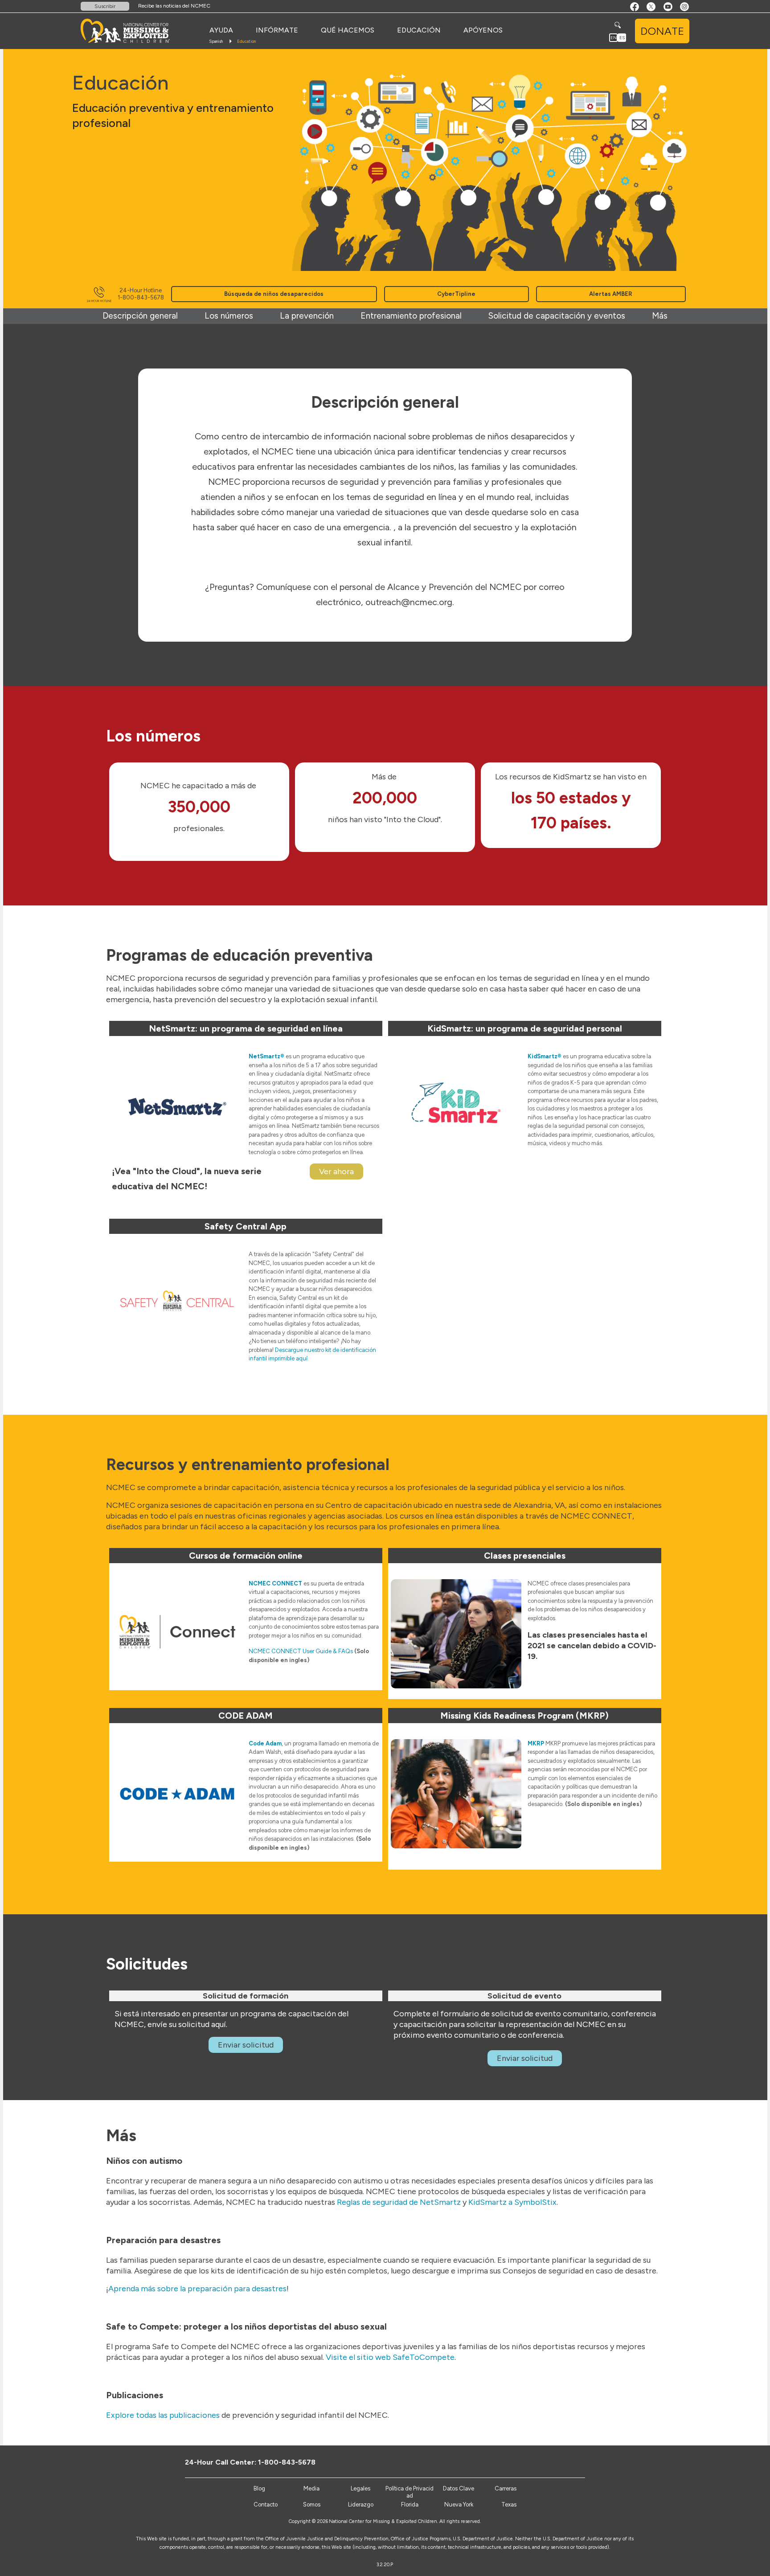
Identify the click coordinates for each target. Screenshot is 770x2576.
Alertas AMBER (611, 294)
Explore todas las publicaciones (163, 2415)
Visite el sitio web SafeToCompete (390, 2357)
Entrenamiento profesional (411, 316)
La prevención (307, 316)
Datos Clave (459, 2488)
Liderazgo (361, 2504)
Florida (410, 2504)
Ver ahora (336, 1171)
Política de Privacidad (410, 2492)
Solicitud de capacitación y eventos (557, 316)
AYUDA (221, 30)
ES (622, 38)
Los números (229, 316)
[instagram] (589, 2462)
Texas (509, 2504)
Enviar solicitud (246, 2045)
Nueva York (459, 2504)
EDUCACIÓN (419, 30)
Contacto (266, 2504)
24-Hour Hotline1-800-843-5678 (141, 294)
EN (614, 38)
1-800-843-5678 (287, 2462)
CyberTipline (456, 294)
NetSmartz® (266, 1056)
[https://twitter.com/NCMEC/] (559, 2462)
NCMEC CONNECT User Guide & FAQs (301, 1651)
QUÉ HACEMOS (348, 30)
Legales (360, 2488)
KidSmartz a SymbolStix (512, 2202)
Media (311, 2488)
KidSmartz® (545, 1056)
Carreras (506, 2488)
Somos (312, 2504)
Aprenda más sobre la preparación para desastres (197, 2289)
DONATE (662, 31)
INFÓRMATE (277, 30)
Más (660, 316)
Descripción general (140, 316)
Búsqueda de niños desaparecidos (274, 294)
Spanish (216, 41)
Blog (259, 2488)
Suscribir (105, 6)
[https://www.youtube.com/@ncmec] (574, 2462)
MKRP (536, 1743)
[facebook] (545, 2462)
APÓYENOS (483, 30)
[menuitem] (221, 30)
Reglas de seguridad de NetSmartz (399, 2202)
